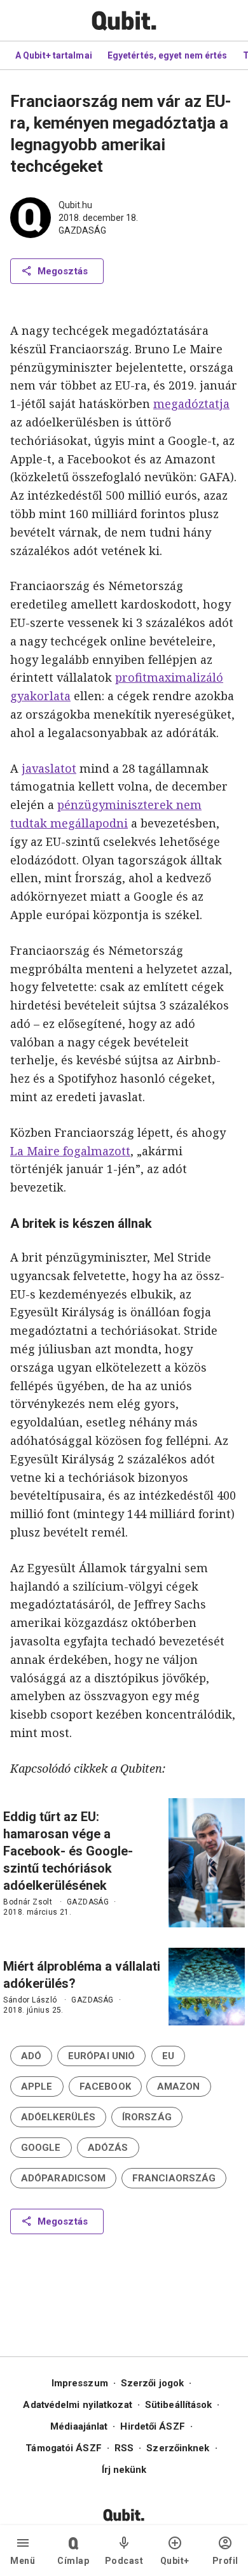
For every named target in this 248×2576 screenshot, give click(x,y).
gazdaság (82, 230)
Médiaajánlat (79, 2426)
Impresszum (80, 2383)
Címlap (73, 2561)
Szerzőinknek (178, 2448)
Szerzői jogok (152, 2383)
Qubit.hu (75, 205)
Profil (225, 2561)
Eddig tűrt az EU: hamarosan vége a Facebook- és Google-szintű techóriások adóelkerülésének (68, 1851)
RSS (124, 2448)
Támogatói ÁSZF (63, 2448)
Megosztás (63, 271)
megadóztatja (191, 404)
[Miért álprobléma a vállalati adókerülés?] (207, 1987)
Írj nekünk (124, 2470)
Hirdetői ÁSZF (152, 2426)
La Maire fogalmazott (70, 1151)
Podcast (124, 2561)
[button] (31, 2056)
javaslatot (49, 768)
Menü (23, 2561)
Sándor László (30, 2000)
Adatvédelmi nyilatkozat (77, 2405)
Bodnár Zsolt (28, 1902)
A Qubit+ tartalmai (54, 55)
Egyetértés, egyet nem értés (168, 55)
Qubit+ (175, 2561)
